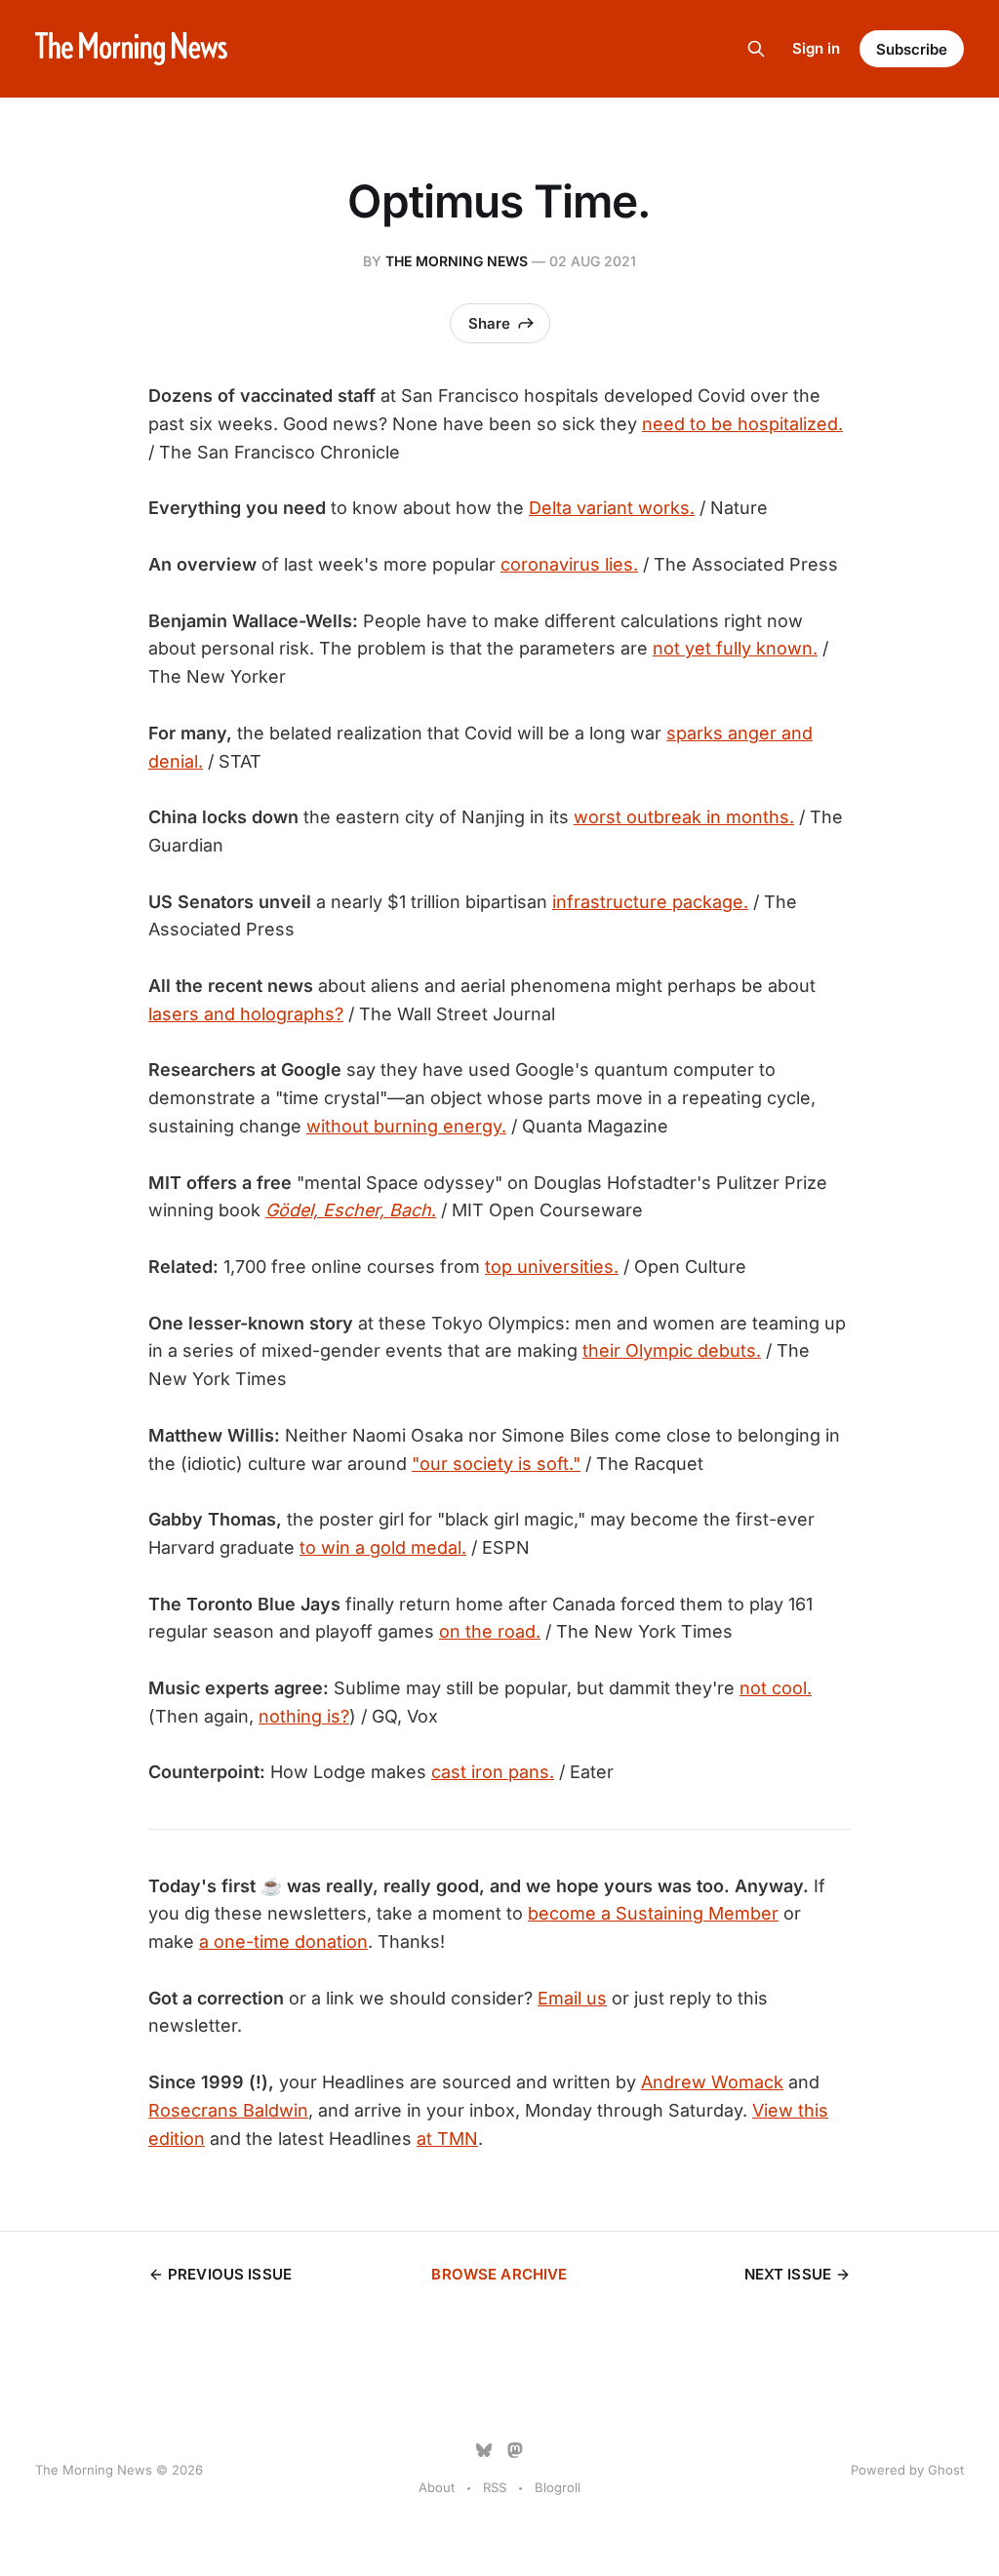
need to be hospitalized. (742, 424)
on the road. (490, 1631)
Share (489, 323)
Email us (572, 1998)
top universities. (552, 1267)
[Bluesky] (484, 2450)
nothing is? (304, 1716)
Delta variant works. (612, 508)
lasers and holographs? (246, 1014)
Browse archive (499, 2274)
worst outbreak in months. (684, 817)
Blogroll (558, 2487)
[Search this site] (756, 49)
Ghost (946, 2470)
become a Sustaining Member (653, 1913)
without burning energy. (406, 1126)
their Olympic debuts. (672, 1350)
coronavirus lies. (569, 564)
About (437, 2487)
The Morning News (457, 261)
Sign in (816, 48)
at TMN (447, 2139)
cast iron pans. (493, 1772)
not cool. (776, 1688)
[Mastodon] (515, 2450)
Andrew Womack (712, 2082)
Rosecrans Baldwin (228, 2110)
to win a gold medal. (383, 1547)
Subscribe (912, 49)
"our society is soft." (496, 1464)
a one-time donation (283, 1942)
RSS (495, 2487)
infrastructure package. (650, 902)
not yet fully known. (735, 648)
